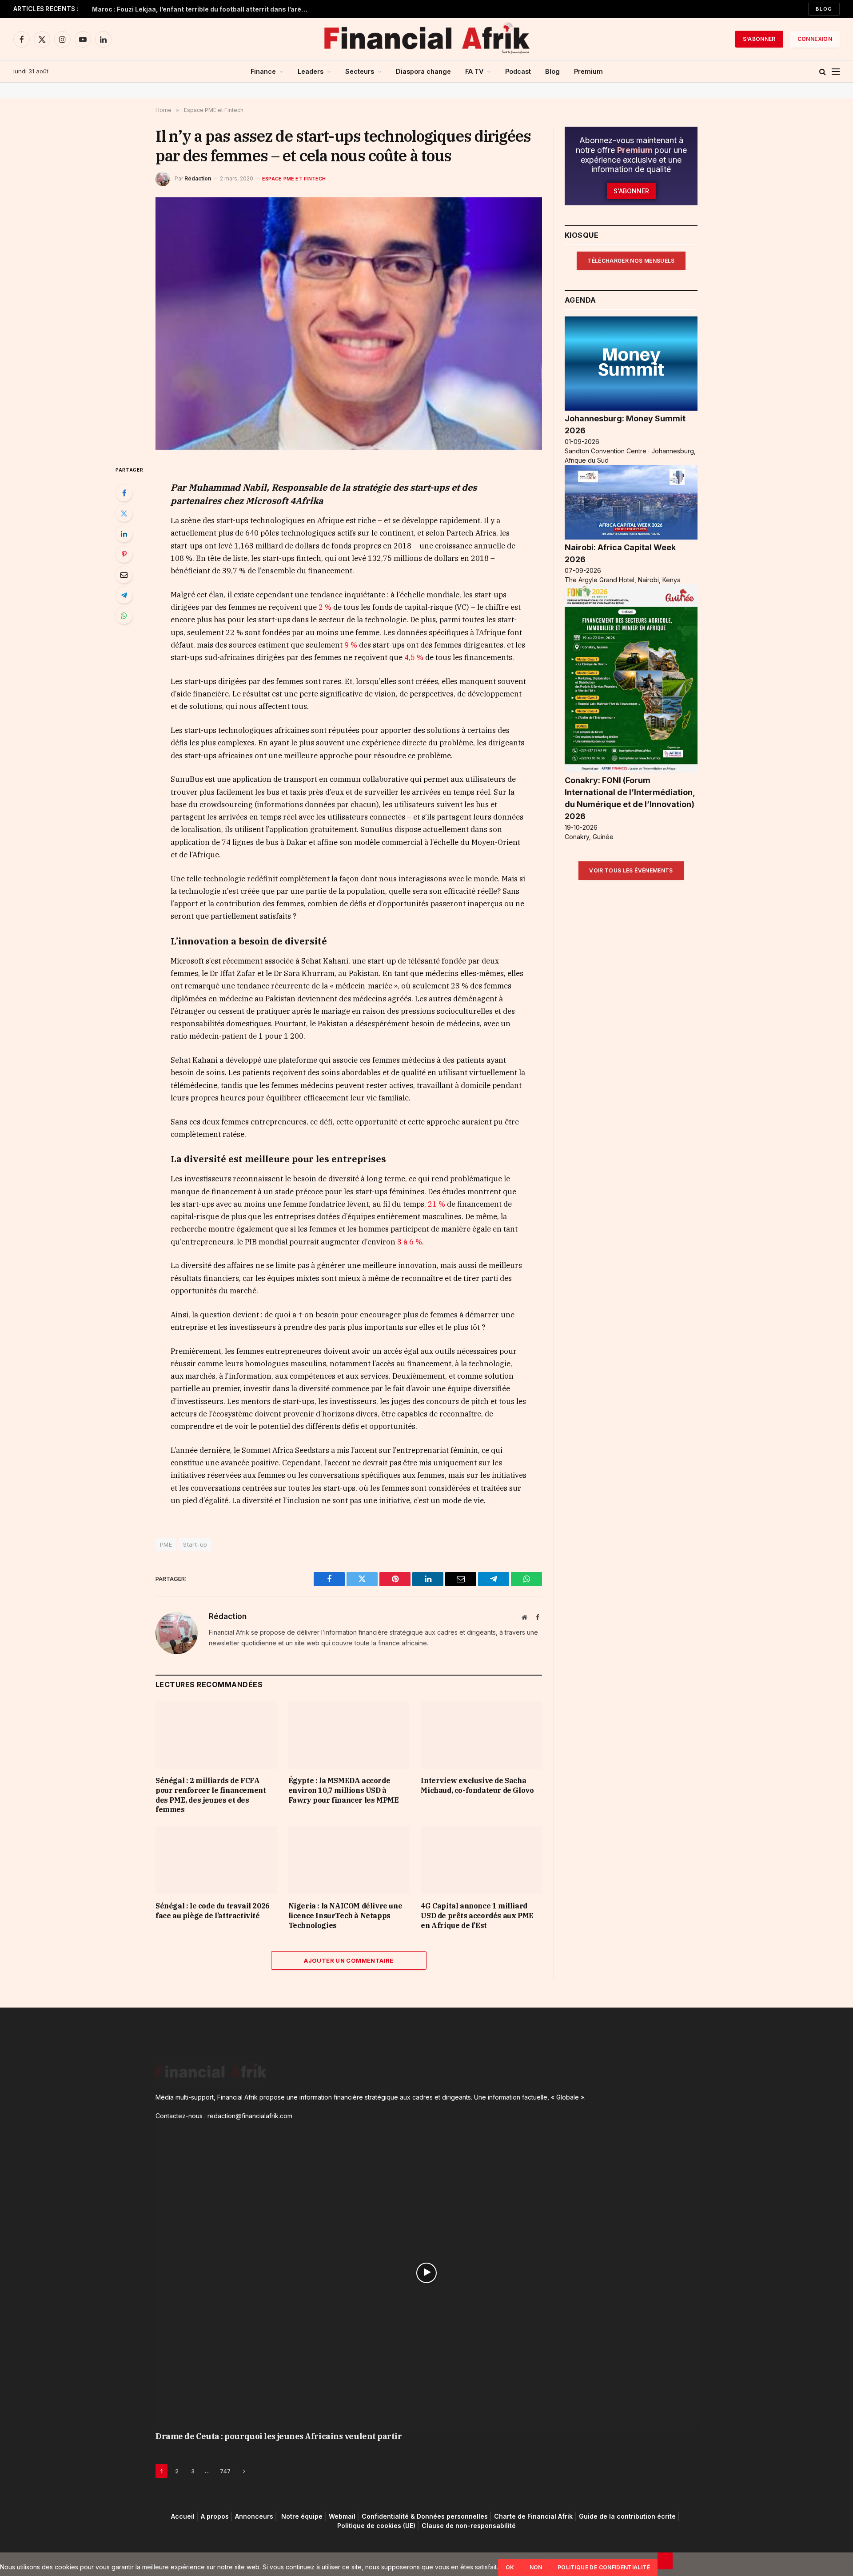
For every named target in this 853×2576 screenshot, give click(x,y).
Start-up (195, 1544)
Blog (824, 9)
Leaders (311, 71)
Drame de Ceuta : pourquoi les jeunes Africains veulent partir (279, 2436)
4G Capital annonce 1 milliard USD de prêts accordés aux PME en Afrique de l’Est (477, 1916)
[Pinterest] (124, 554)
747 (225, 2471)
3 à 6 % (410, 1242)
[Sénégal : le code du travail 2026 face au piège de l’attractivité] (216, 1860)
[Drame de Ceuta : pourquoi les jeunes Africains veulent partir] (426, 2273)
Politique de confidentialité (604, 2567)
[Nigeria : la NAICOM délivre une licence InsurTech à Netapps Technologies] (349, 1860)
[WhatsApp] (124, 616)
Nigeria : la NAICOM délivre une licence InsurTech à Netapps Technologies (345, 1916)
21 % (436, 1204)
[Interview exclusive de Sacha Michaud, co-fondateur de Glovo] (481, 1735)
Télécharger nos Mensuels (631, 261)
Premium (588, 71)
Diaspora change (423, 71)
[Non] (665, 2561)
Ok (510, 2567)
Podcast (518, 71)
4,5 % (414, 657)
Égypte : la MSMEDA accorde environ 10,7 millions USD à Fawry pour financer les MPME (344, 1790)
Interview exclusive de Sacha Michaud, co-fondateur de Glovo (477, 1785)
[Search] (823, 72)
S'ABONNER (759, 39)
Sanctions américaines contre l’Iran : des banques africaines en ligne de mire (203, 9)
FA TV (474, 71)
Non (536, 2567)
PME (166, 1544)
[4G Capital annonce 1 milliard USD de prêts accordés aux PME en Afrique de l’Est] (481, 1860)
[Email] (124, 575)
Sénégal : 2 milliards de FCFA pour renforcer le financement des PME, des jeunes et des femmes (211, 1795)
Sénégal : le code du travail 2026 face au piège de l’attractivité (213, 1911)
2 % (325, 607)
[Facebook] (124, 493)
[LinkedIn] (124, 534)
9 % (351, 645)
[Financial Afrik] (426, 39)
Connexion (815, 39)
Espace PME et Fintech (294, 179)
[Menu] (836, 72)
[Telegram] (124, 595)
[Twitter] (124, 513)
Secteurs (360, 71)
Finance (263, 71)
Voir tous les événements (631, 870)
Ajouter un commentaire (349, 1960)
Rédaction (198, 178)
